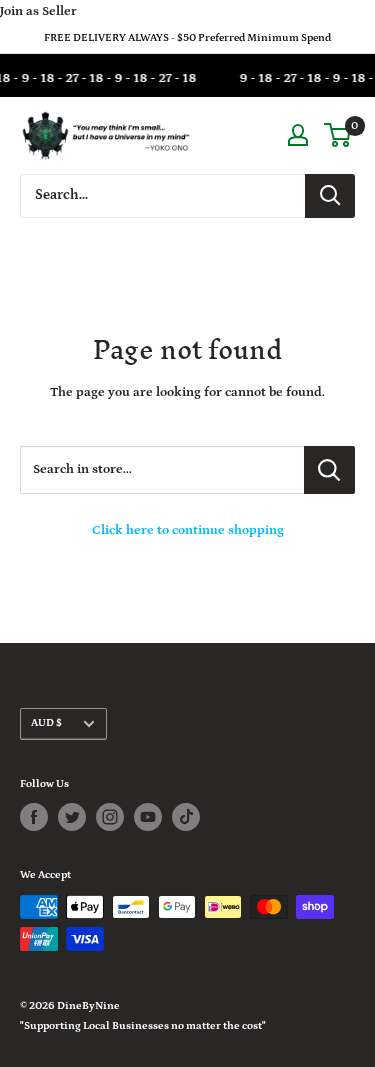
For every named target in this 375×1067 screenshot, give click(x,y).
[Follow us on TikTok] (186, 817)
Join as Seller (38, 11)
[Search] (330, 196)
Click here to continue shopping (188, 530)
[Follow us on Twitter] (72, 817)
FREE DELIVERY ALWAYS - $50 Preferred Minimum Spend (187, 38)
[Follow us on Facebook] (34, 817)
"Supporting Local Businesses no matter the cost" (143, 1026)
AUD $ (46, 723)
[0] (338, 135)
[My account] (298, 135)
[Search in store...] (329, 470)
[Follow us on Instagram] (110, 817)
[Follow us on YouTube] (148, 817)
